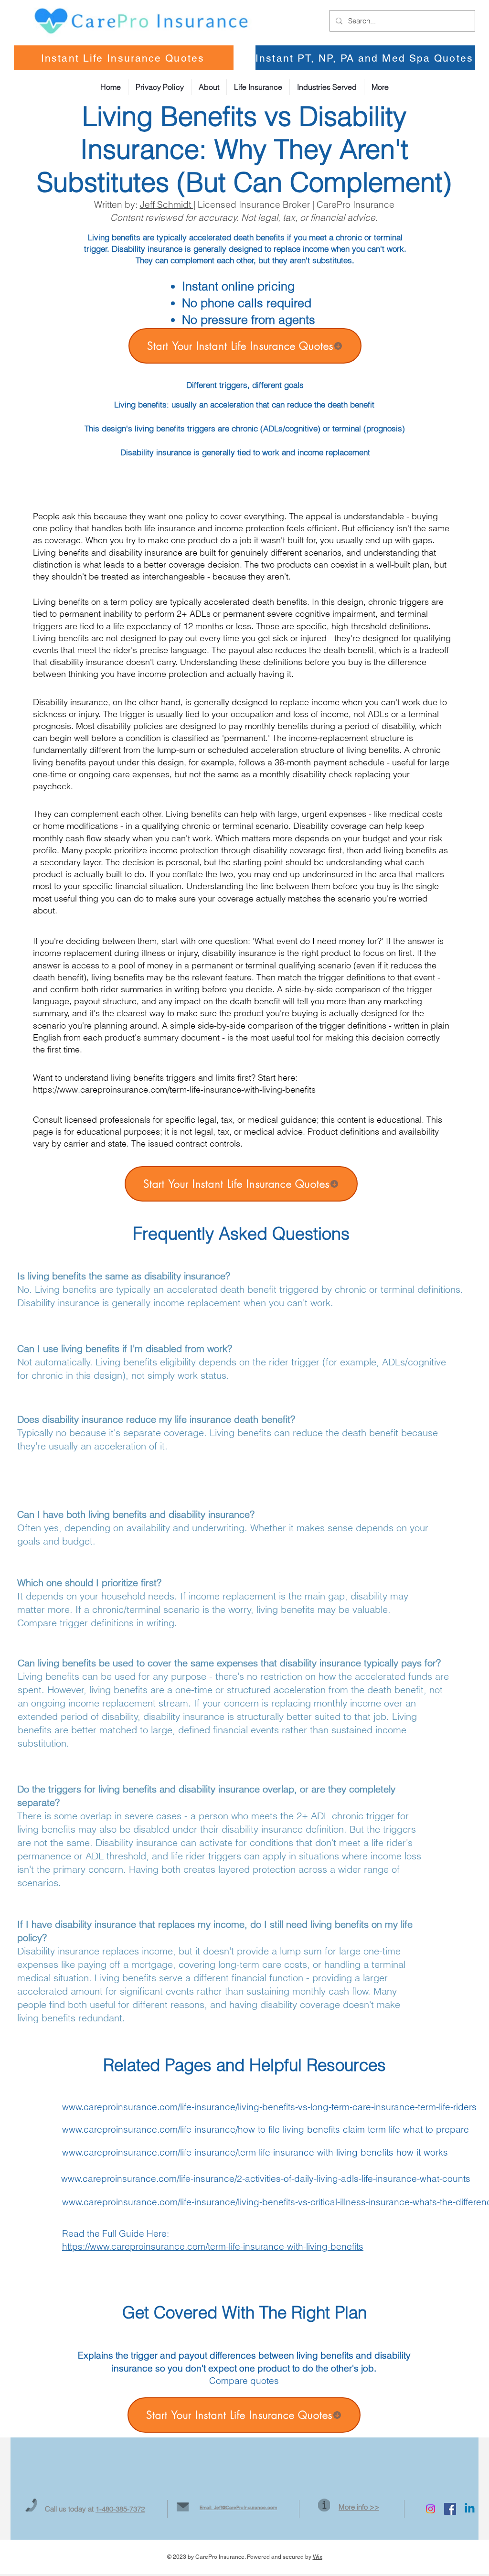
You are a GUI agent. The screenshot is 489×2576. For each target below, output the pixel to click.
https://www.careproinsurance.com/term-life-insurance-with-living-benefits (174, 1089)
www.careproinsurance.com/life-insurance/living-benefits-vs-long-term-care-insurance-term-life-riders (269, 2107)
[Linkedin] (470, 2509)
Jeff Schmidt (167, 204)
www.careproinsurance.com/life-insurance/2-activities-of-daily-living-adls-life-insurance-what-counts (266, 2179)
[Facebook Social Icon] (450, 2509)
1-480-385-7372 (120, 2509)
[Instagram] (431, 2509)
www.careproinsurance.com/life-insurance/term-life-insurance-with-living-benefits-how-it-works (255, 2152)
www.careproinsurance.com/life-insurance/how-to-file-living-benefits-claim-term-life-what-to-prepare (266, 2129)
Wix (318, 2557)
